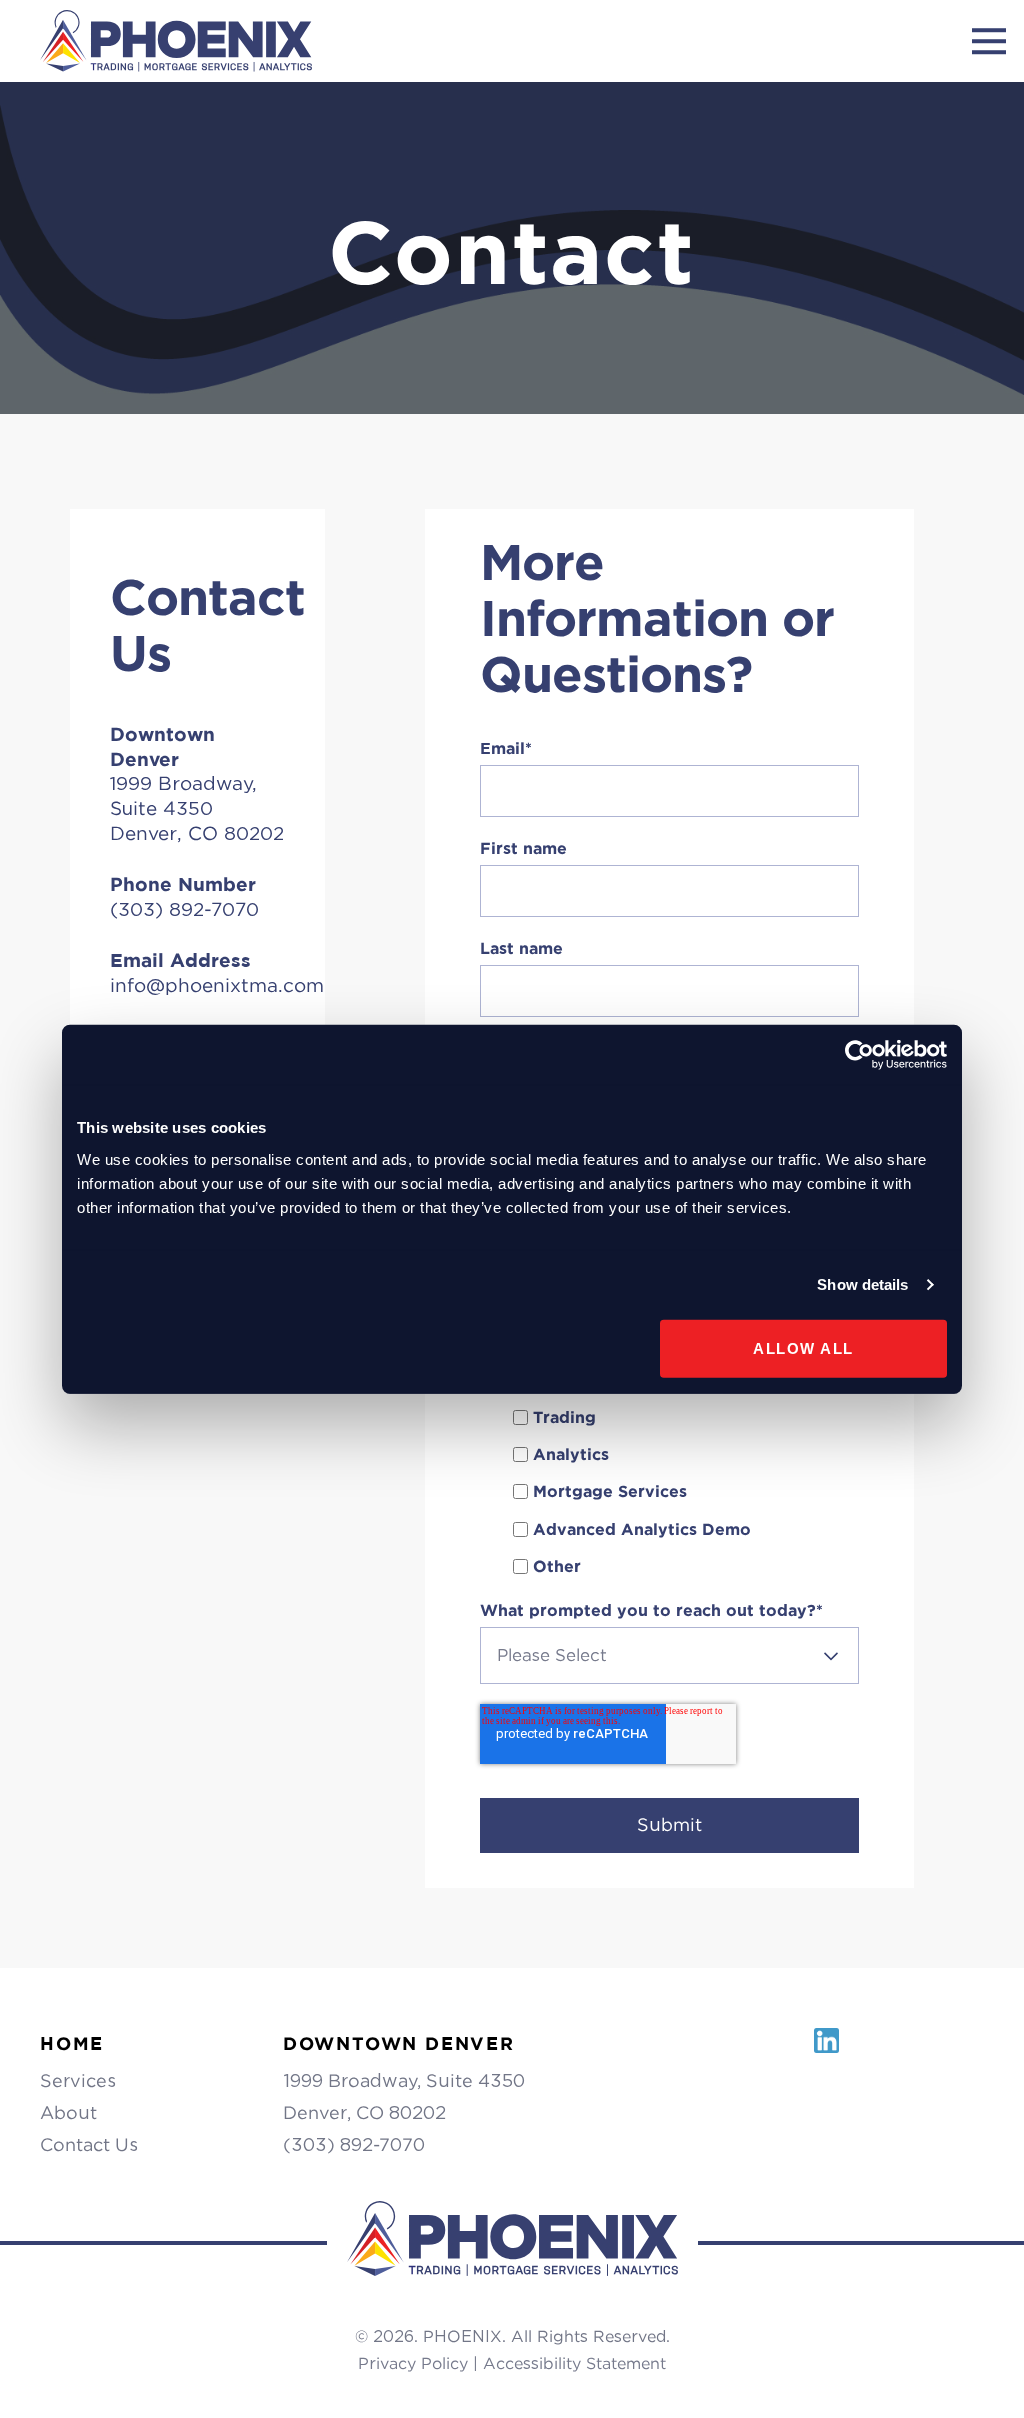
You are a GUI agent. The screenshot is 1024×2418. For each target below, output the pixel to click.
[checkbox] (669, 1492)
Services (78, 2080)
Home (72, 2043)
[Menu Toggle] (989, 41)
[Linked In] (826, 2051)
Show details (862, 1284)
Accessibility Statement (574, 2363)
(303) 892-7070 (354, 2144)
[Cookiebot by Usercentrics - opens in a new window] (859, 1055)
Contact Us (89, 2144)
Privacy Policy (413, 2363)
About (68, 2112)
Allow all (803, 1347)
